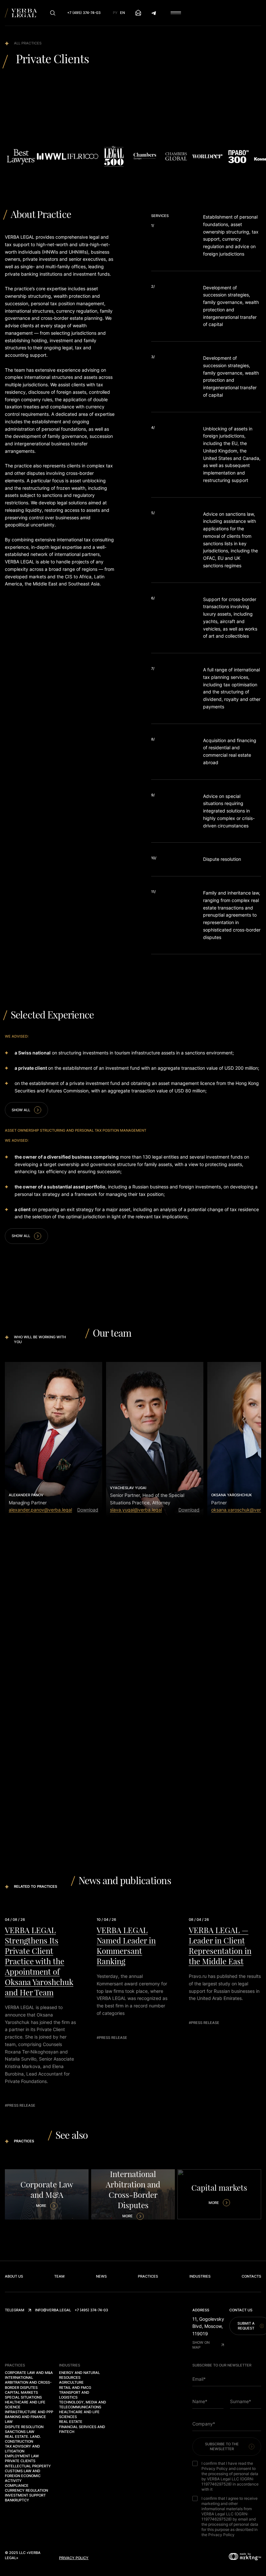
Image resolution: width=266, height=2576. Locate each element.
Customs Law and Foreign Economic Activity (23, 2476)
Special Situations (23, 2397)
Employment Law (22, 2456)
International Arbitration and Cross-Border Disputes (28, 2382)
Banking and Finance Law (25, 2419)
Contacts (251, 2276)
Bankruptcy (17, 2500)
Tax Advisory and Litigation (22, 2449)
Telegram (15, 2310)
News (101, 2276)
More (41, 2206)
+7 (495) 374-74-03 (91, 2310)
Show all (21, 1110)
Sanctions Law (20, 2432)
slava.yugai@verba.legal (136, 1510)
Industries (200, 2276)
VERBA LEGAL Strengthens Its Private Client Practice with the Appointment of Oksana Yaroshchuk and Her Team (35, 1961)
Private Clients (20, 2461)
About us (14, 2276)
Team (59, 2276)
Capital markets (21, 2392)
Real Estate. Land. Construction (23, 2439)
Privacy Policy (74, 2558)
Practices (148, 2276)
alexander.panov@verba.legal (40, 1510)
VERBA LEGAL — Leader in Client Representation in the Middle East (215, 1945)
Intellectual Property (28, 2466)
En (122, 13)
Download (88, 1510)
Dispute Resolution (24, 2427)
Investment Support (25, 2495)
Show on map (201, 2345)
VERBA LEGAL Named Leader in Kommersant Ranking (122, 1945)
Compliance (17, 2486)
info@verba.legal (53, 2310)
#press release (16, 2105)
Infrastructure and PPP (29, 2412)
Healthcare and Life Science (25, 2405)
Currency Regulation (26, 2490)
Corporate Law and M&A (29, 2373)
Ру (115, 13)
